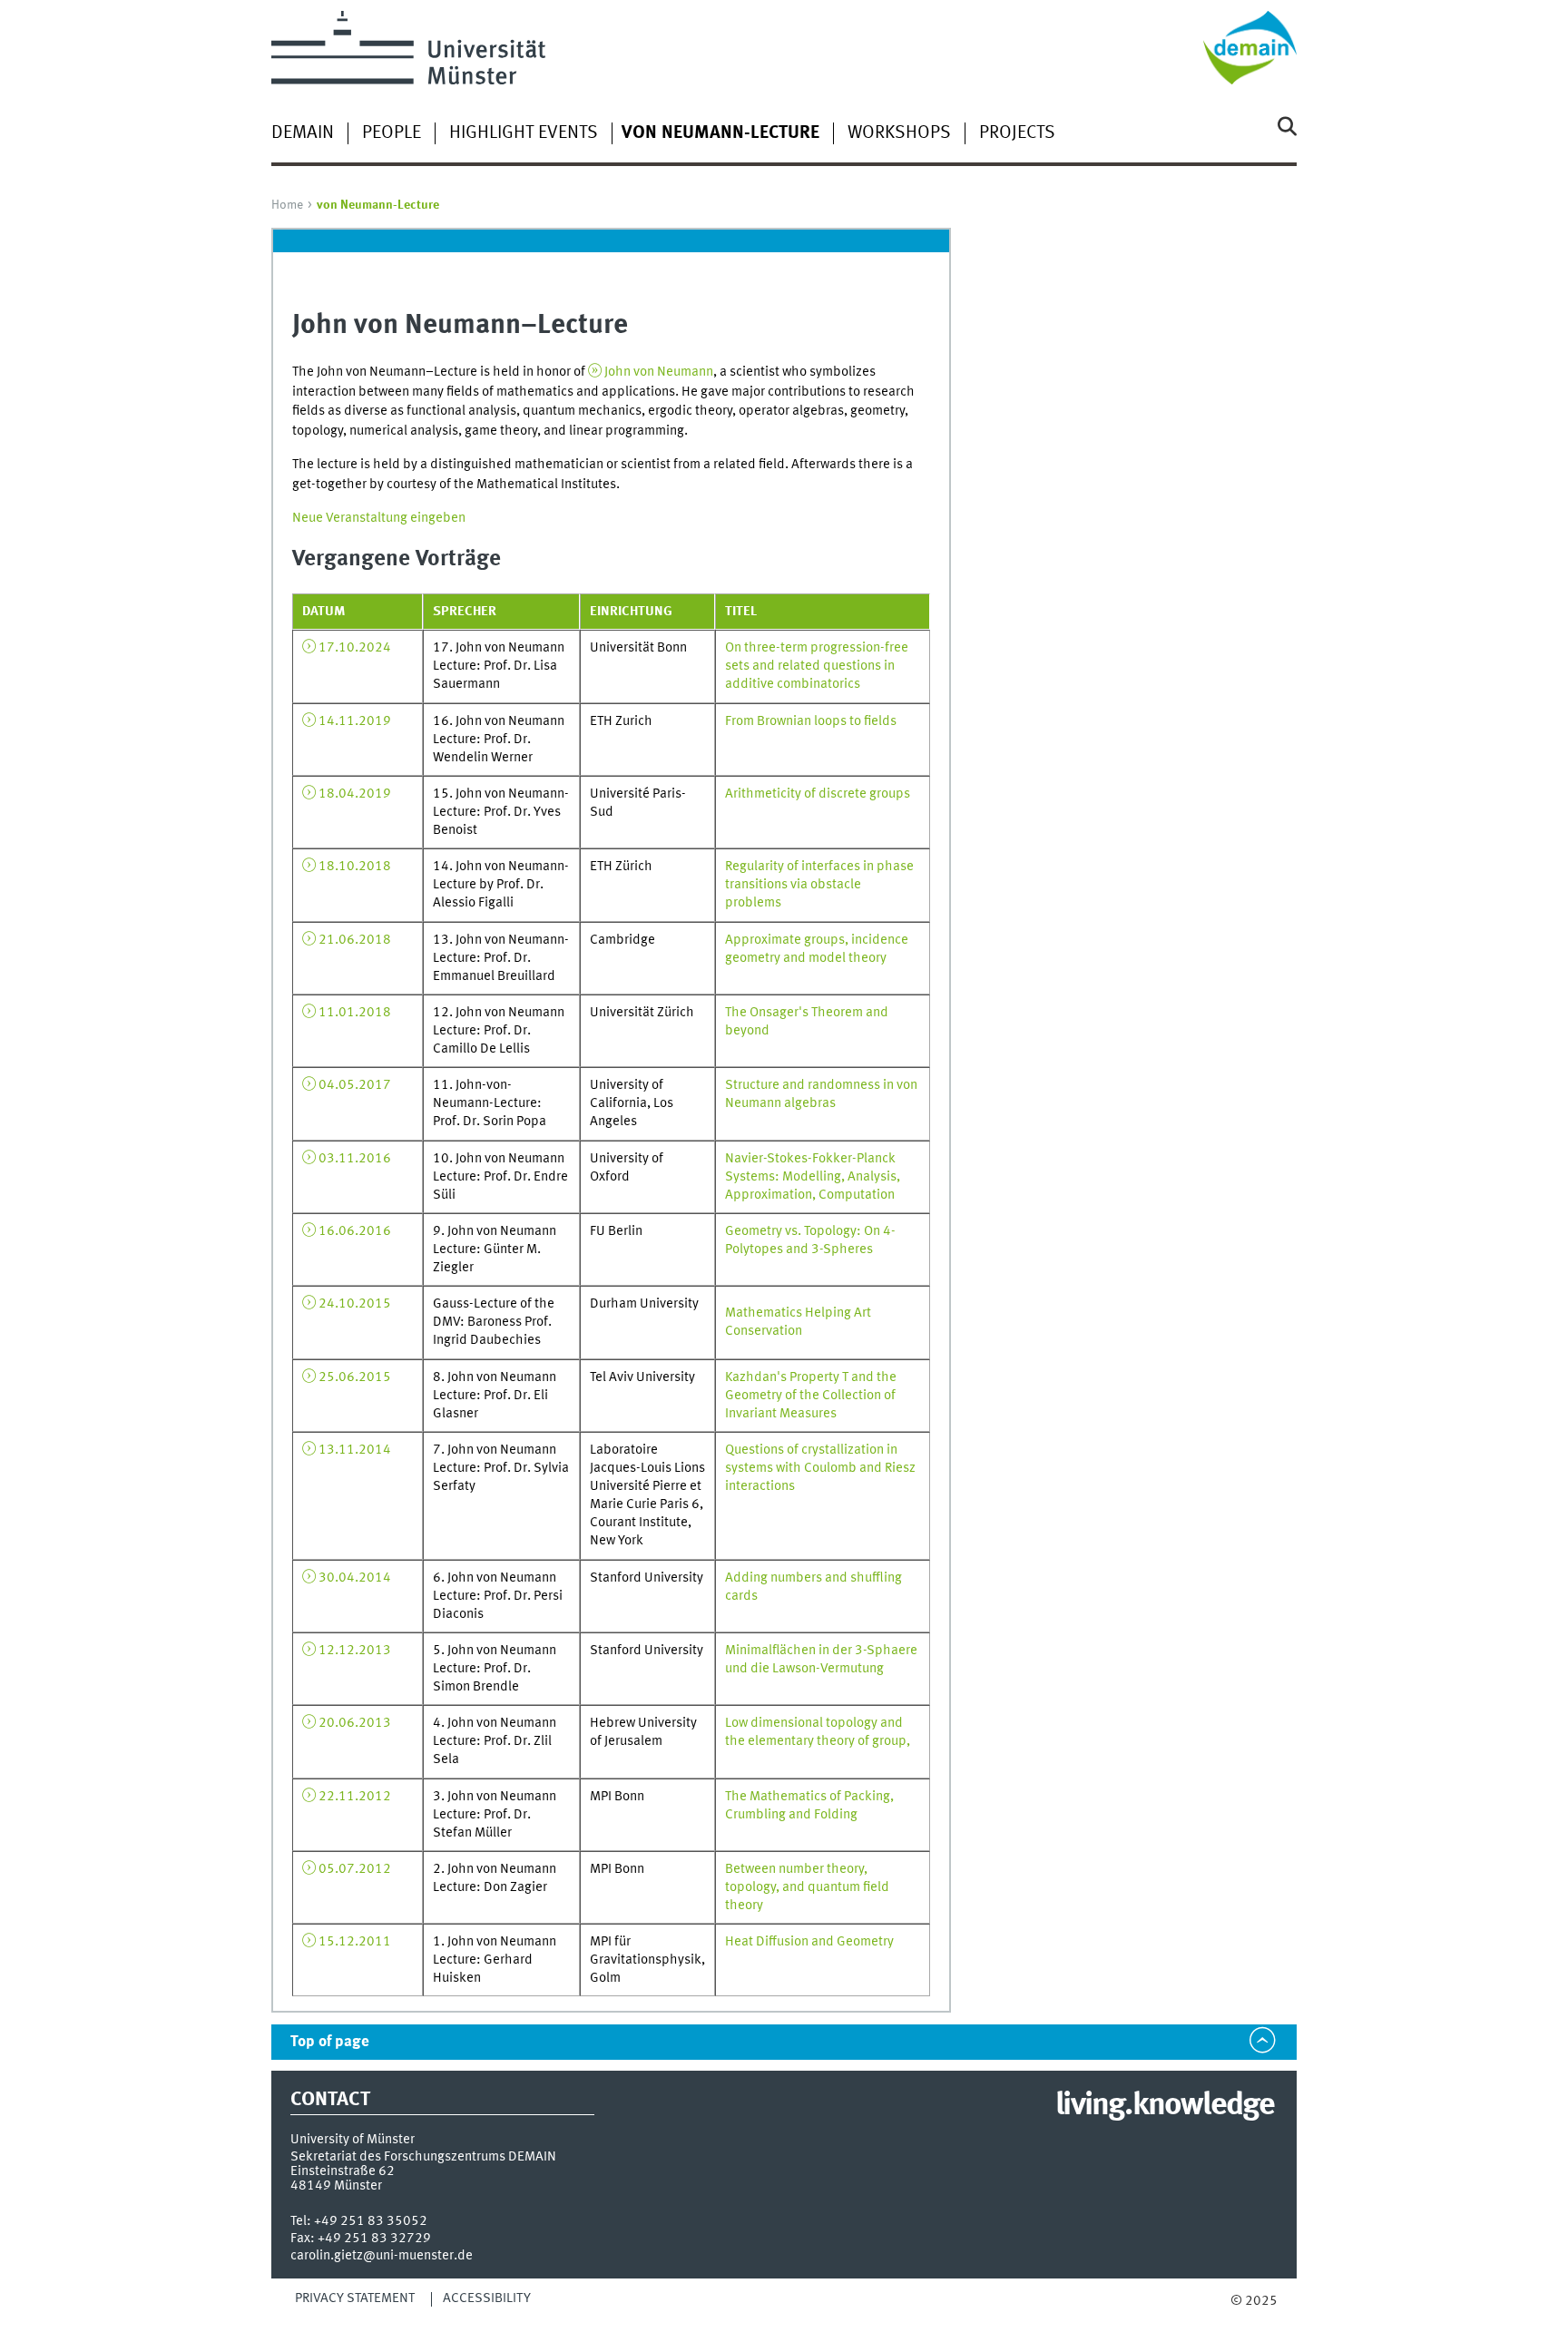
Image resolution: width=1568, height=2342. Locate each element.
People (392, 133)
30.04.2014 (355, 1578)
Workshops (899, 133)
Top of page (330, 2042)
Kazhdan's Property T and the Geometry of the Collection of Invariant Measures (811, 1396)
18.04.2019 (355, 794)
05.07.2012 (355, 1869)
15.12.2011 (355, 1942)
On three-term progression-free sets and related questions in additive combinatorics (817, 666)
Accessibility (487, 2298)
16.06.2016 (355, 1231)
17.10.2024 (355, 648)
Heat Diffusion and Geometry (809, 1942)
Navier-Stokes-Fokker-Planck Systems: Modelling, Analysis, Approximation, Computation (813, 1177)
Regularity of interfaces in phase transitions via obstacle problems (819, 885)
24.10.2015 (355, 1304)
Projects (1017, 133)
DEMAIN (303, 133)
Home (287, 205)
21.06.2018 (355, 940)
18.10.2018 (355, 867)
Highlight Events (524, 133)
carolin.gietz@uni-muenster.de (382, 2256)
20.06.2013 (355, 1723)
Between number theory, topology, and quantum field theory (807, 1887)
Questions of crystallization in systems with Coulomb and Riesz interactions (820, 1468)
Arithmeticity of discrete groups (818, 794)
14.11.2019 (355, 721)
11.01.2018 (355, 1013)
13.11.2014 (355, 1450)
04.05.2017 (355, 1085)
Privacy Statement (355, 2298)
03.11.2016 (355, 1159)
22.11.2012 (355, 1797)
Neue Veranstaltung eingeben (379, 518)
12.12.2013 (355, 1651)
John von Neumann (659, 372)
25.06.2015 (355, 1377)
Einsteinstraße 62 (343, 2171)
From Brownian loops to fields (811, 721)
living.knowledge (1165, 2106)
